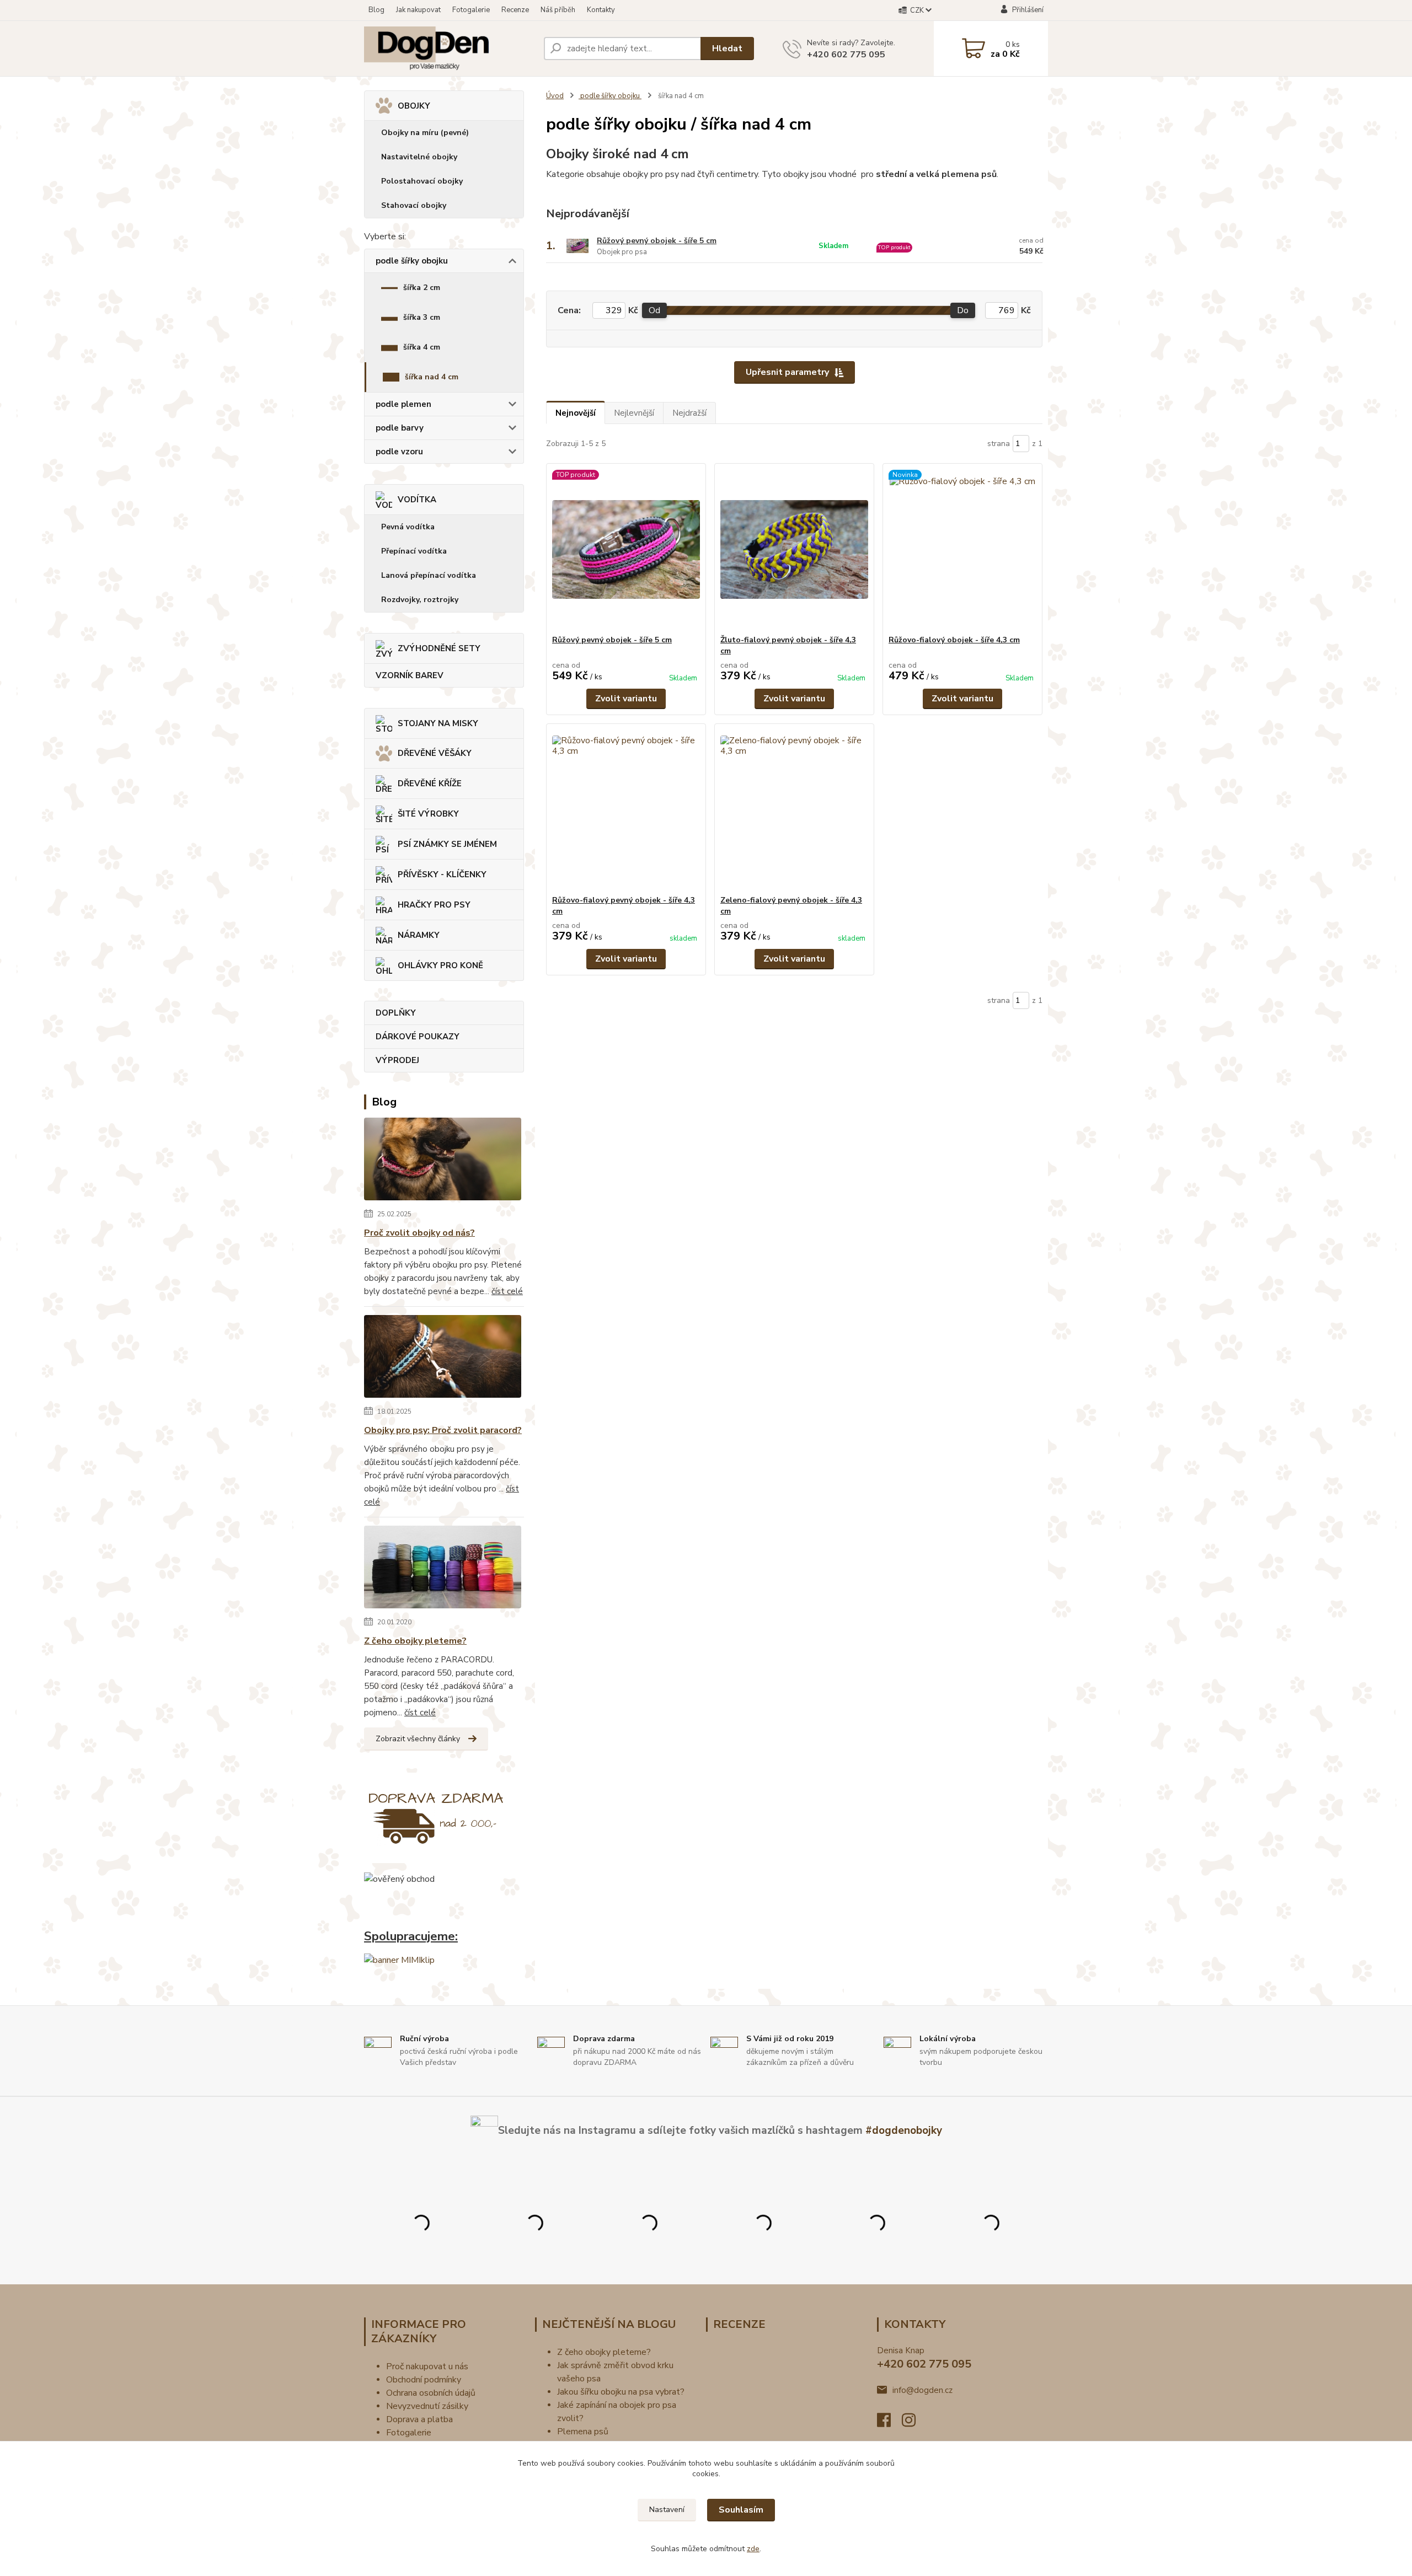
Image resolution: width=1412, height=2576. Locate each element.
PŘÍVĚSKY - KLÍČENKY (442, 874)
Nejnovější (576, 413)
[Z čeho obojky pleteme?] (443, 1569)
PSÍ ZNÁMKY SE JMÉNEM (447, 844)
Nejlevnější (634, 413)
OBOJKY (414, 106)
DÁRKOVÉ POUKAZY (418, 1037)
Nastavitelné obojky (419, 157)
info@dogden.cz (922, 2390)
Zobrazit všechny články (418, 1739)
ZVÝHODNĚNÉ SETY (439, 648)
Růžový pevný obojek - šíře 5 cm (657, 241)
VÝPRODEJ (397, 1060)
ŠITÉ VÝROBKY (428, 814)
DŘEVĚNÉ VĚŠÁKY (435, 753)
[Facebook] (889, 2423)
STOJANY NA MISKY (438, 723)
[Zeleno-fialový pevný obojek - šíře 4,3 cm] (794, 809)
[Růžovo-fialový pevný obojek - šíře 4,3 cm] (626, 809)
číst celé (507, 1291)
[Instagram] (914, 2423)
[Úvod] (450, 49)
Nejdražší (689, 413)
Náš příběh (558, 10)
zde (753, 2549)
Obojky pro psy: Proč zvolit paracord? (443, 1430)
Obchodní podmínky (424, 2380)
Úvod (555, 96)
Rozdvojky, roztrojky (420, 600)
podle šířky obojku (412, 261)
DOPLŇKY (396, 1013)
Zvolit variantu (626, 699)
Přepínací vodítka (414, 551)
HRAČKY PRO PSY (434, 905)
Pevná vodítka (408, 527)
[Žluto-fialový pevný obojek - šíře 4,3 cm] (794, 549)
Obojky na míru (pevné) (425, 133)
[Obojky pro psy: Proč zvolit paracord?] (443, 1359)
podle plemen (403, 404)
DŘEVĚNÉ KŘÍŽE (430, 783)
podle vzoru (399, 452)
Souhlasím (741, 2510)
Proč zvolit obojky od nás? (419, 1233)
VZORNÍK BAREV (410, 675)
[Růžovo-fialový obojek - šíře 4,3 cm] (962, 549)
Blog (376, 10)
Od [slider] (654, 310)
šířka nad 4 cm (432, 377)
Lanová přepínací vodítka (429, 575)
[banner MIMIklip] (399, 1960)
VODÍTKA (417, 500)
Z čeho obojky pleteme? (415, 1641)
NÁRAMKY (419, 935)
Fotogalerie (471, 10)
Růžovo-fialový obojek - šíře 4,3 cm (954, 640)
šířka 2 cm (422, 288)
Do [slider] (963, 310)
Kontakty (601, 10)
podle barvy (400, 428)
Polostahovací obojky (422, 181)
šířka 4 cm (422, 347)
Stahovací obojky (414, 205)
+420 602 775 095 (846, 55)
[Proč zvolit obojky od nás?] (443, 1161)
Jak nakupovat (418, 10)
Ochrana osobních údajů (431, 2393)
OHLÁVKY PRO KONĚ (440, 965)
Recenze (515, 10)
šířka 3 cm (422, 317)
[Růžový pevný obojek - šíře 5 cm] (626, 549)
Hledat (727, 49)
